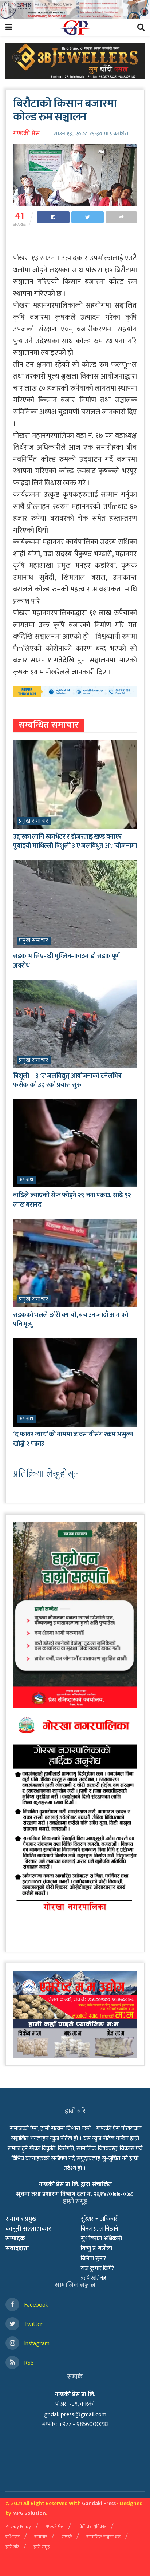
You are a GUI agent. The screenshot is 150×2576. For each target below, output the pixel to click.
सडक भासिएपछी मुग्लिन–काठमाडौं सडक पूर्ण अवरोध (66, 961)
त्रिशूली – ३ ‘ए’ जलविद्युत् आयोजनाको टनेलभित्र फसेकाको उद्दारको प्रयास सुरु (67, 1081)
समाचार (41, 2537)
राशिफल (13, 2537)
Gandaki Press (99, 2503)
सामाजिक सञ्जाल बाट (103, 2537)
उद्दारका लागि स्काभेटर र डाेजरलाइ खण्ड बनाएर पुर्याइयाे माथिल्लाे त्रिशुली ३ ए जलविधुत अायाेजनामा (75, 841)
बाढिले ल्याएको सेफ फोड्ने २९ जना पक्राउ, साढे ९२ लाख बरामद (72, 1200)
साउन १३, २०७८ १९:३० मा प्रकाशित (91, 134)
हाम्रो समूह (42, 2547)
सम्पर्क (67, 2537)
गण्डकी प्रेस (27, 134)
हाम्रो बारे (12, 2547)
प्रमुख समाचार (34, 821)
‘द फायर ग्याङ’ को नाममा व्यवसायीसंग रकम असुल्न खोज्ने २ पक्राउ (73, 1439)
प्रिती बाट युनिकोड (92, 2526)
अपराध (26, 1180)
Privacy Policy (18, 2526)
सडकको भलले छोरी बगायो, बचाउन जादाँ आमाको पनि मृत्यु (71, 1320)
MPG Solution (29, 2513)
